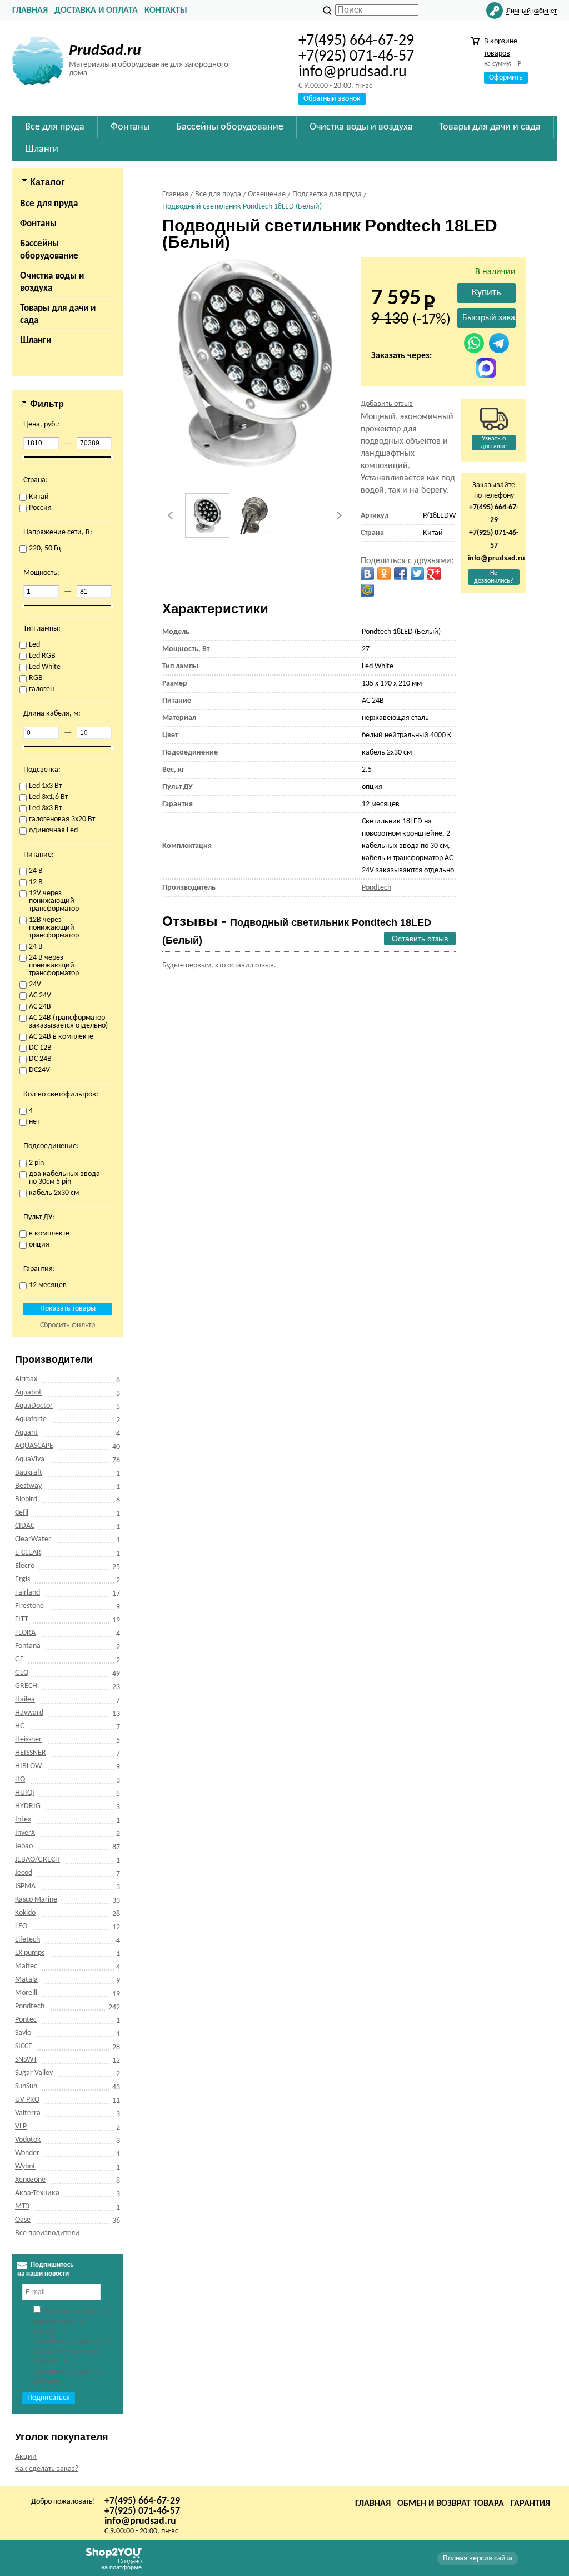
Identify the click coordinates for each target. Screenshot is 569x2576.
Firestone (29, 1606)
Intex (23, 1820)
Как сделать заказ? (47, 2469)
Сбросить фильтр (68, 1325)
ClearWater (33, 1539)
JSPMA (25, 1886)
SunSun (26, 2086)
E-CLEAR (28, 1553)
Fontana (28, 1646)
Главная (30, 11)
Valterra (28, 2113)
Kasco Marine (36, 1900)
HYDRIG (28, 1806)
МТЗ (22, 2207)
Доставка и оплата (96, 11)
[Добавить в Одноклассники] (384, 574)
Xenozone (30, 2180)
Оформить (506, 78)
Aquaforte (31, 1419)
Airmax (26, 1379)
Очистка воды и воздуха (52, 282)
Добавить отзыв (387, 404)
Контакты (166, 11)
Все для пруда (49, 204)
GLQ (22, 1673)
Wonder (27, 2153)
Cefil (22, 1513)
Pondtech (30, 2006)
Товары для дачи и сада (58, 314)
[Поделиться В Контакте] (367, 574)
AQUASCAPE (34, 1446)
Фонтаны (38, 224)
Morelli (26, 1993)
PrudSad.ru (105, 51)
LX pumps (30, 1953)
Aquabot (28, 1393)
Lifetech (28, 1940)
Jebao (24, 1846)
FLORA (25, 1633)
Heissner (28, 1739)
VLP (21, 2126)
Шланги (36, 341)
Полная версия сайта (478, 2558)
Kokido (25, 1913)
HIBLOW (28, 1766)
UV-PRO (27, 2100)
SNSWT (26, 2060)
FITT (22, 1619)
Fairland (28, 1593)
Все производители (47, 2233)
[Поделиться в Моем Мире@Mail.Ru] (367, 590)
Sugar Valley (34, 2073)
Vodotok (28, 2140)
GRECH (26, 1686)
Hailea (25, 1699)
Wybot (25, 2166)
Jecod (24, 1873)
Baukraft (29, 1473)
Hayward (29, 1713)
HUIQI (25, 1793)
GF (19, 1659)
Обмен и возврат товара (451, 2504)
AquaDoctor (34, 1406)
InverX (25, 1833)
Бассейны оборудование (49, 250)
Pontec (26, 2020)
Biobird (26, 1499)
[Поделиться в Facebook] (401, 574)
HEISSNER (31, 1753)
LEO (21, 1926)
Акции (26, 2457)
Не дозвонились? (494, 577)
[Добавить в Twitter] (417, 574)
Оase (23, 2220)
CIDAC (25, 1526)
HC (19, 1726)
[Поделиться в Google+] (434, 574)
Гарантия (530, 2504)
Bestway (28, 1486)
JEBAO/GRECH (38, 1860)
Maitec (26, 1966)
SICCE (24, 2046)
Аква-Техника (37, 2193)
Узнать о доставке (494, 443)
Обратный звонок (332, 99)
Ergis (23, 1579)
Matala (26, 1980)
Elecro (25, 1566)
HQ (20, 1780)
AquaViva (30, 1459)
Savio (23, 2033)
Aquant (26, 1433)
